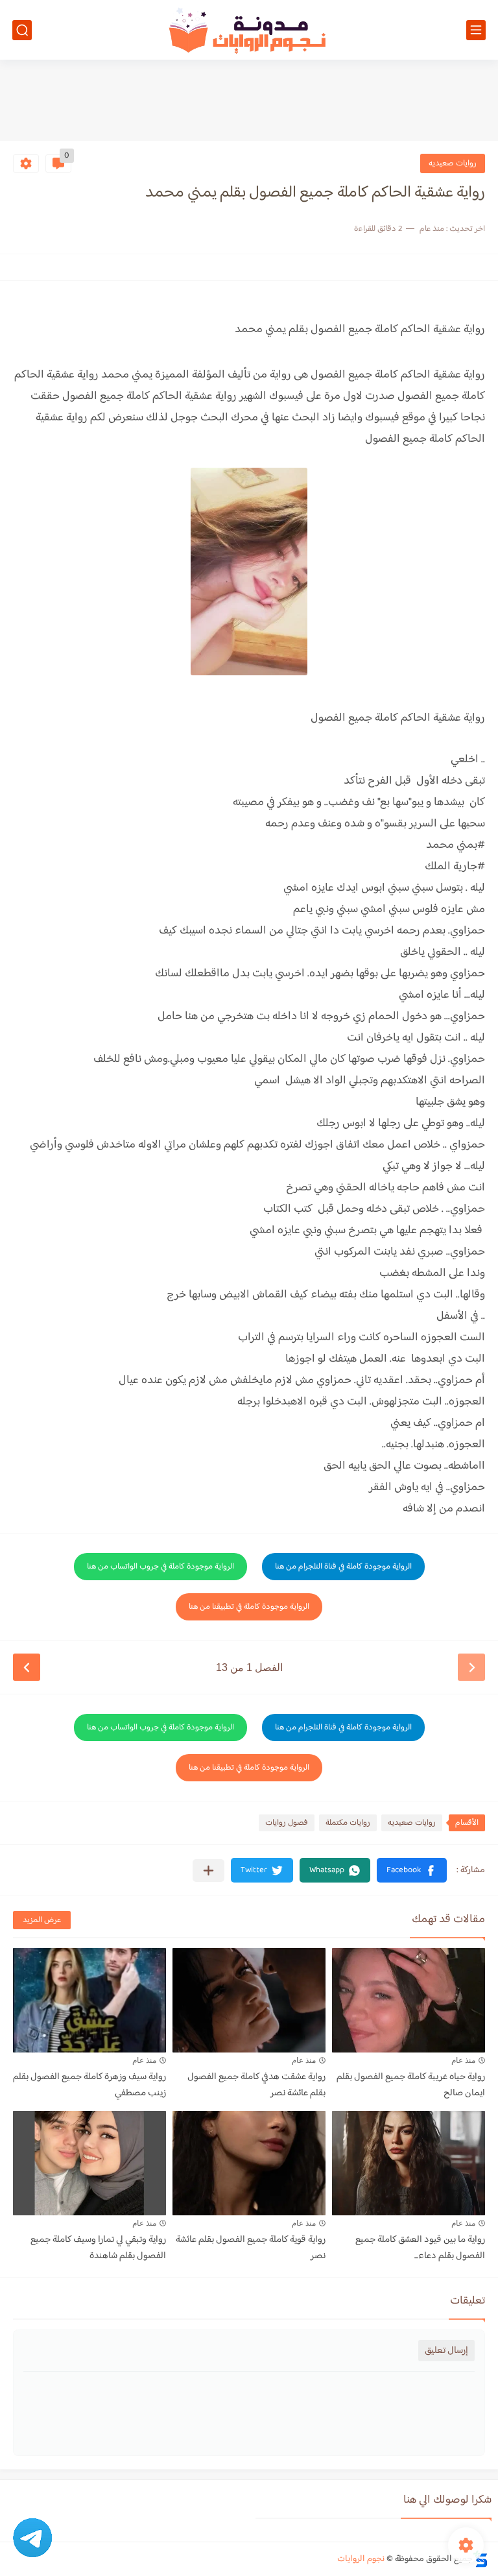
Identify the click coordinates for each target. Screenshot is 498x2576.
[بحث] (22, 30)
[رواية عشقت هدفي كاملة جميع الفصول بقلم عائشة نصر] (249, 2000)
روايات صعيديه (453, 163)
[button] (412, 1870)
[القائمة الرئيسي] (476, 30)
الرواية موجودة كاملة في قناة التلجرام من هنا (343, 1567)
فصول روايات (287, 1823)
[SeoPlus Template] (480, 2559)
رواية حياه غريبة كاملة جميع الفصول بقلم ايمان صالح (411, 2085)
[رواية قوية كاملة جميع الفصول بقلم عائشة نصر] (249, 2163)
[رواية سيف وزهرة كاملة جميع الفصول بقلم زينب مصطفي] (89, 2000)
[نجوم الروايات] (249, 30)
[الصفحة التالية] (27, 1667)
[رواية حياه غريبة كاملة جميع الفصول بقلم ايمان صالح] (409, 2000)
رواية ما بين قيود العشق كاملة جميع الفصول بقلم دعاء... (420, 2248)
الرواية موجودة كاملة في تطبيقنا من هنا (249, 1607)
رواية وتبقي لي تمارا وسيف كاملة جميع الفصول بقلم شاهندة (98, 2248)
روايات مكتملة (348, 1823)
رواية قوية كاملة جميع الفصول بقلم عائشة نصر (251, 2248)
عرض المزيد (42, 1920)
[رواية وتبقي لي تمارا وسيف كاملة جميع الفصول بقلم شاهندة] (89, 2163)
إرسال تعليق (446, 2351)
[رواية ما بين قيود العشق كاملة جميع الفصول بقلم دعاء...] (409, 2163)
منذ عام (463, 2060)
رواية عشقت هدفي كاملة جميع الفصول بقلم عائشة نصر (256, 2085)
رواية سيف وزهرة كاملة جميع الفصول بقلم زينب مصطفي (89, 2085)
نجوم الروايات (361, 2559)
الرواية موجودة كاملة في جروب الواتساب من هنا (160, 1567)
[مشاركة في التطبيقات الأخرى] (208, 1871)
